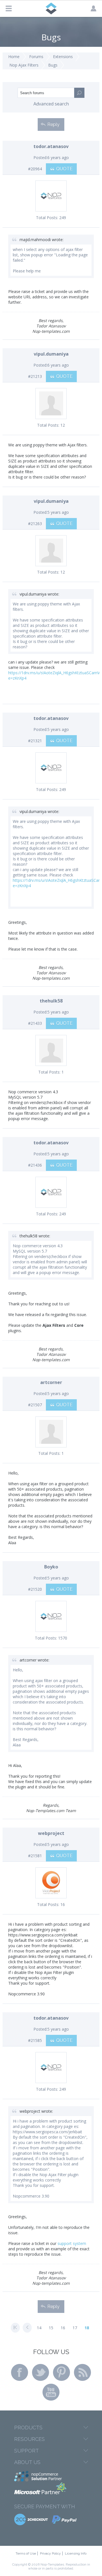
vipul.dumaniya (51, 354)
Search (79, 93)
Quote (64, 169)
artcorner (51, 1382)
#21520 (35, 1589)
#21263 (35, 524)
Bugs (53, 65)
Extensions (63, 57)
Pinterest (61, 2372)
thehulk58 (51, 1001)
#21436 (35, 1165)
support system (72, 2243)
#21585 (35, 2040)
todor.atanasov (51, 146)
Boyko (51, 1567)
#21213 (35, 376)
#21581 (35, 1856)
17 (75, 2328)
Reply (53, 124)
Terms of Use (26, 2553)
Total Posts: (47, 218)
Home (14, 57)
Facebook (20, 2372)
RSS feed (82, 2372)
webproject (51, 1833)
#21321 (35, 741)
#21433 (35, 1023)
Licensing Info (76, 2553)
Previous (27, 2328)
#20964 (35, 169)
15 (51, 2328)
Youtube (51, 2392)
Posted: (40, 157)
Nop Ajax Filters (24, 65)
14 (39, 2328)
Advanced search (51, 104)
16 (63, 2328)
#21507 (35, 1405)
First (15, 2328)
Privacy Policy (50, 2553)
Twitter (41, 2372)
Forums (36, 57)
